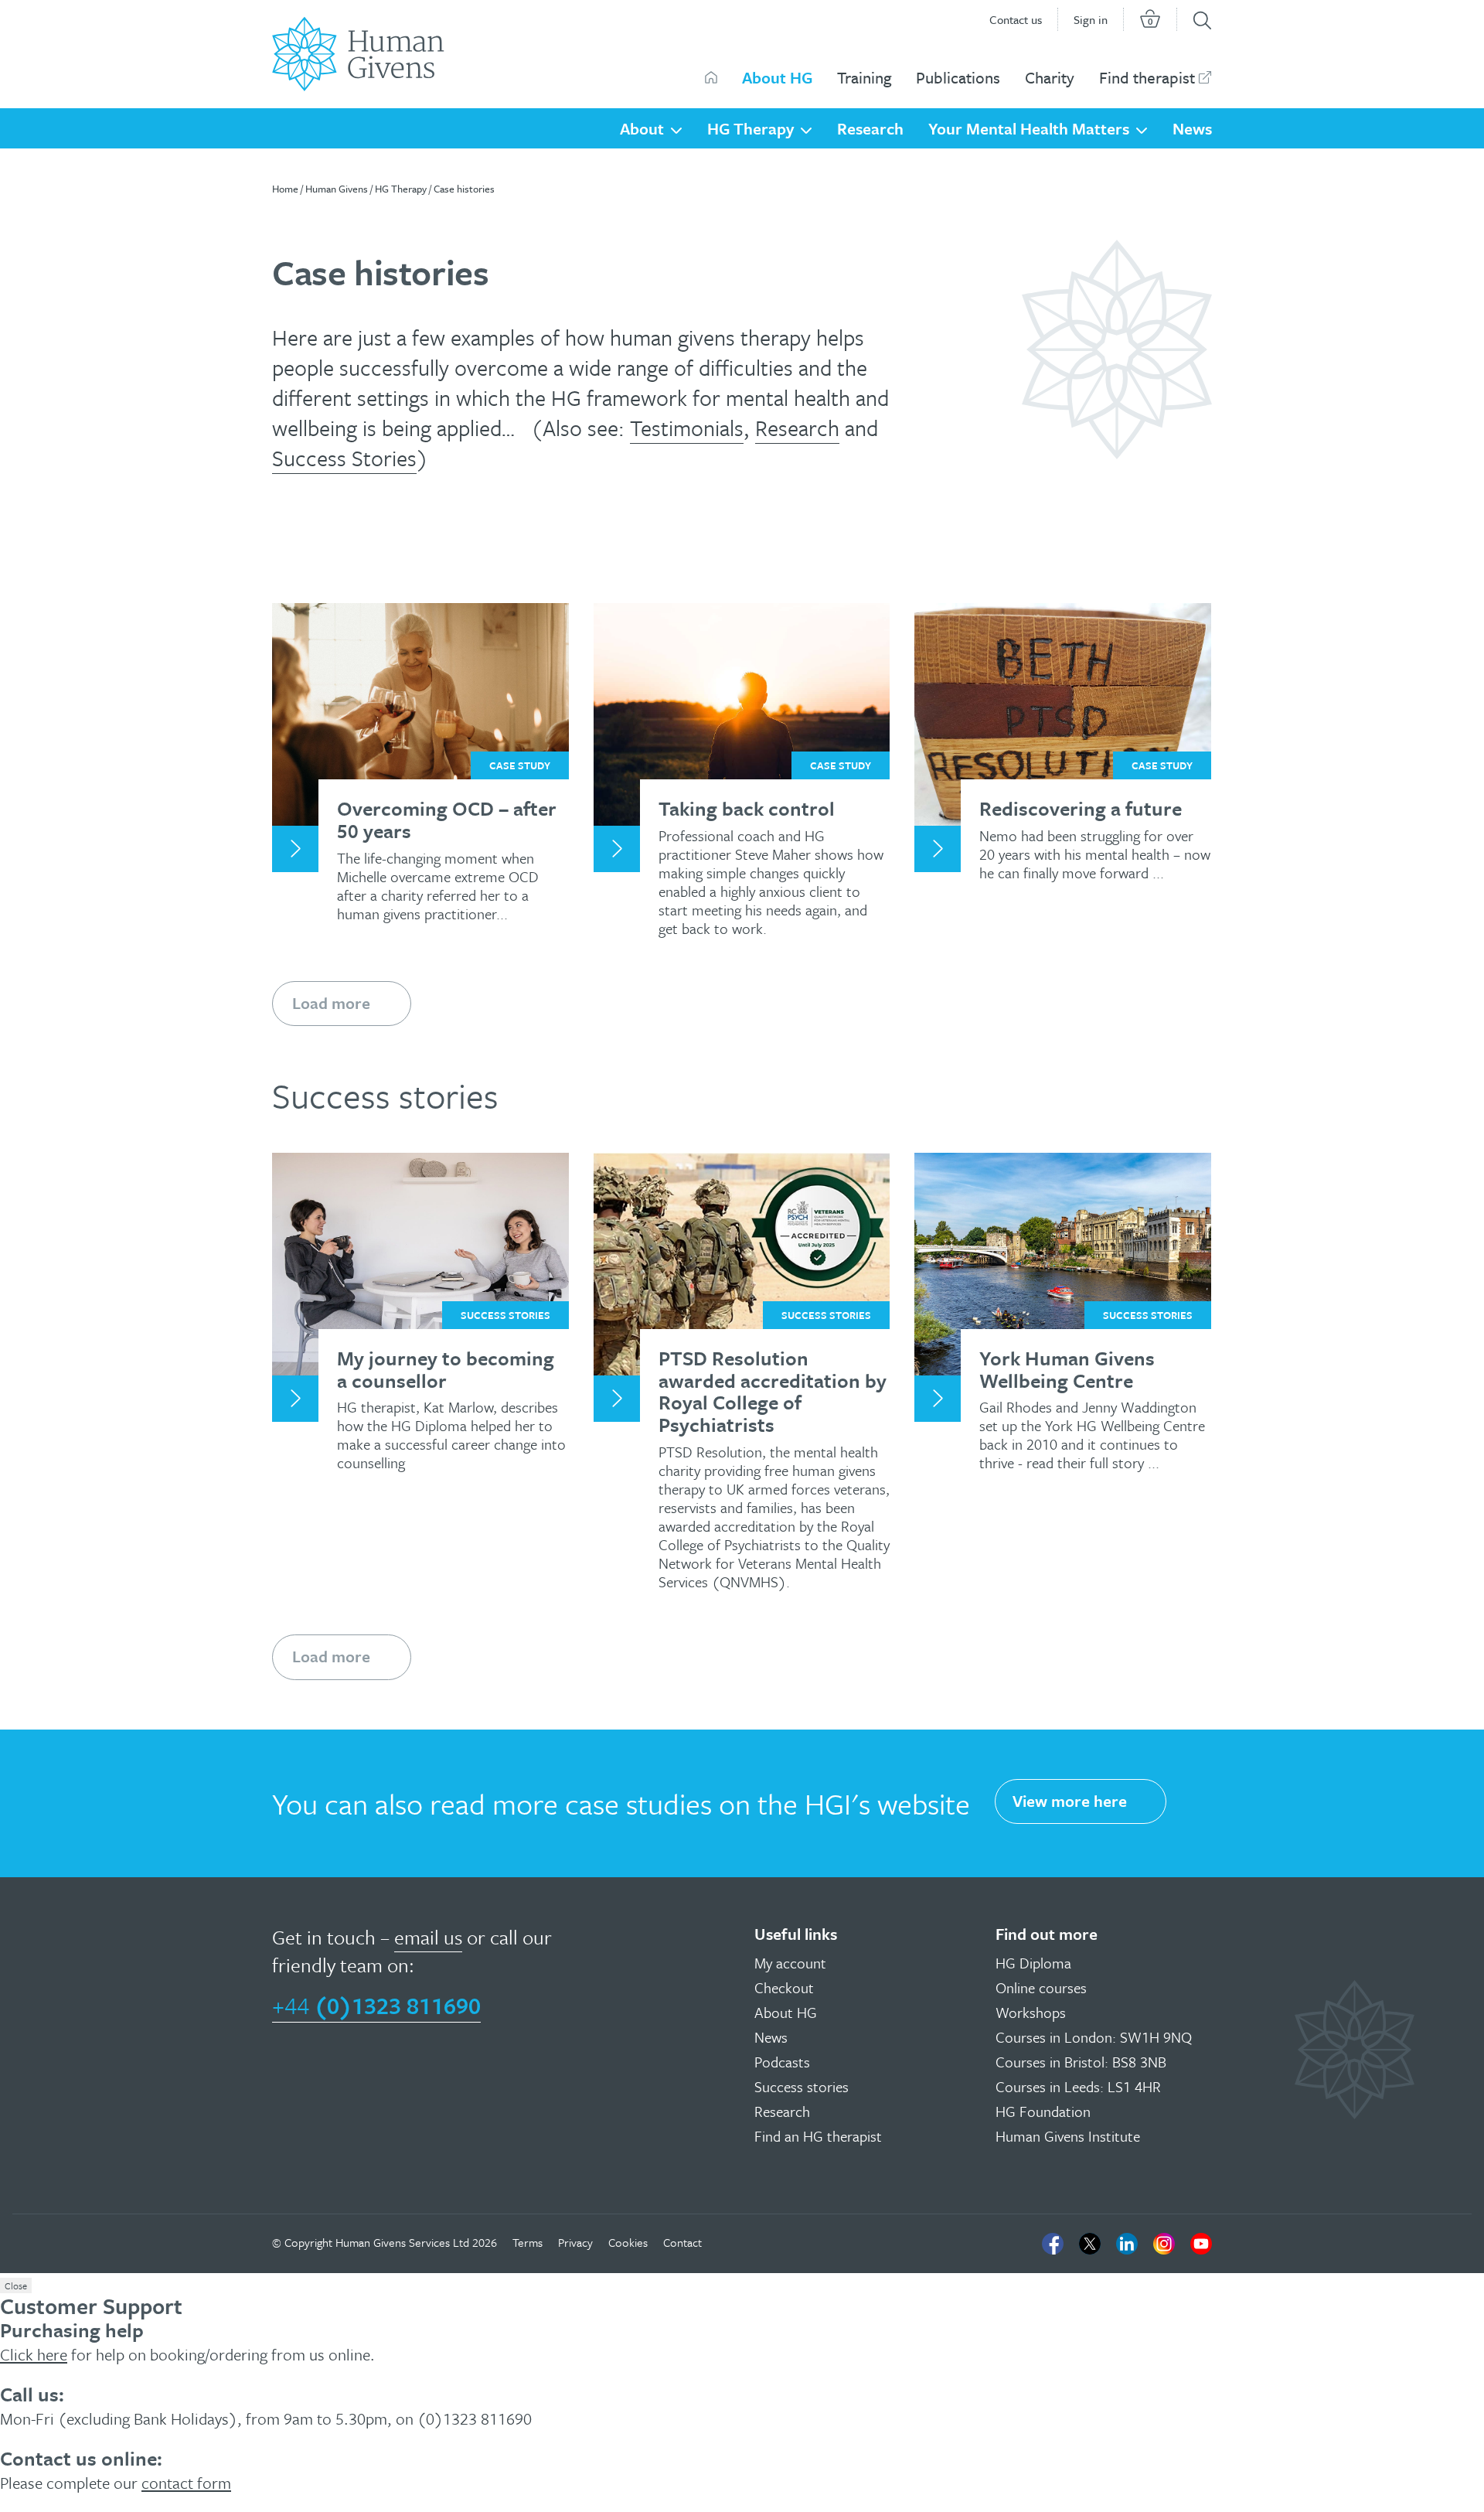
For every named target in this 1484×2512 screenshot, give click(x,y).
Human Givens (711, 77)
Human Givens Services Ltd (402, 2242)
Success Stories (344, 458)
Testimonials (687, 428)
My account (790, 1963)
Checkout (784, 1987)
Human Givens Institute (1068, 2136)
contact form (186, 2483)
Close (16, 2285)
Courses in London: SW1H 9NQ (1094, 2037)
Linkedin (1127, 2244)
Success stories (802, 2086)
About (642, 128)
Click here (34, 2354)
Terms (528, 2242)
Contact (682, 2242)
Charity (1050, 77)
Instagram (1164, 2244)
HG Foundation (1043, 2111)
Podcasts (782, 2062)
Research (870, 128)
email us (428, 1937)
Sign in (1091, 19)
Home (285, 189)
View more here (1070, 1801)
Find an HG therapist (818, 2136)
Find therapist (1147, 77)
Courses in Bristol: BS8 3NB (1081, 2062)
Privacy (575, 2242)
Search (1202, 20)
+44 (376, 2005)
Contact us (1016, 19)
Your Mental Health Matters (1029, 128)
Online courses (1041, 1987)
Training (864, 77)
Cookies (628, 2242)
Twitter (1090, 2244)
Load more (331, 1003)
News (1192, 128)
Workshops (1031, 2012)
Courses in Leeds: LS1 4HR (1078, 2086)
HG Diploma (1033, 1963)
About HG (777, 77)
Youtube (1201, 2244)
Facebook (1053, 2244)
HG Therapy (751, 128)
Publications (958, 77)
